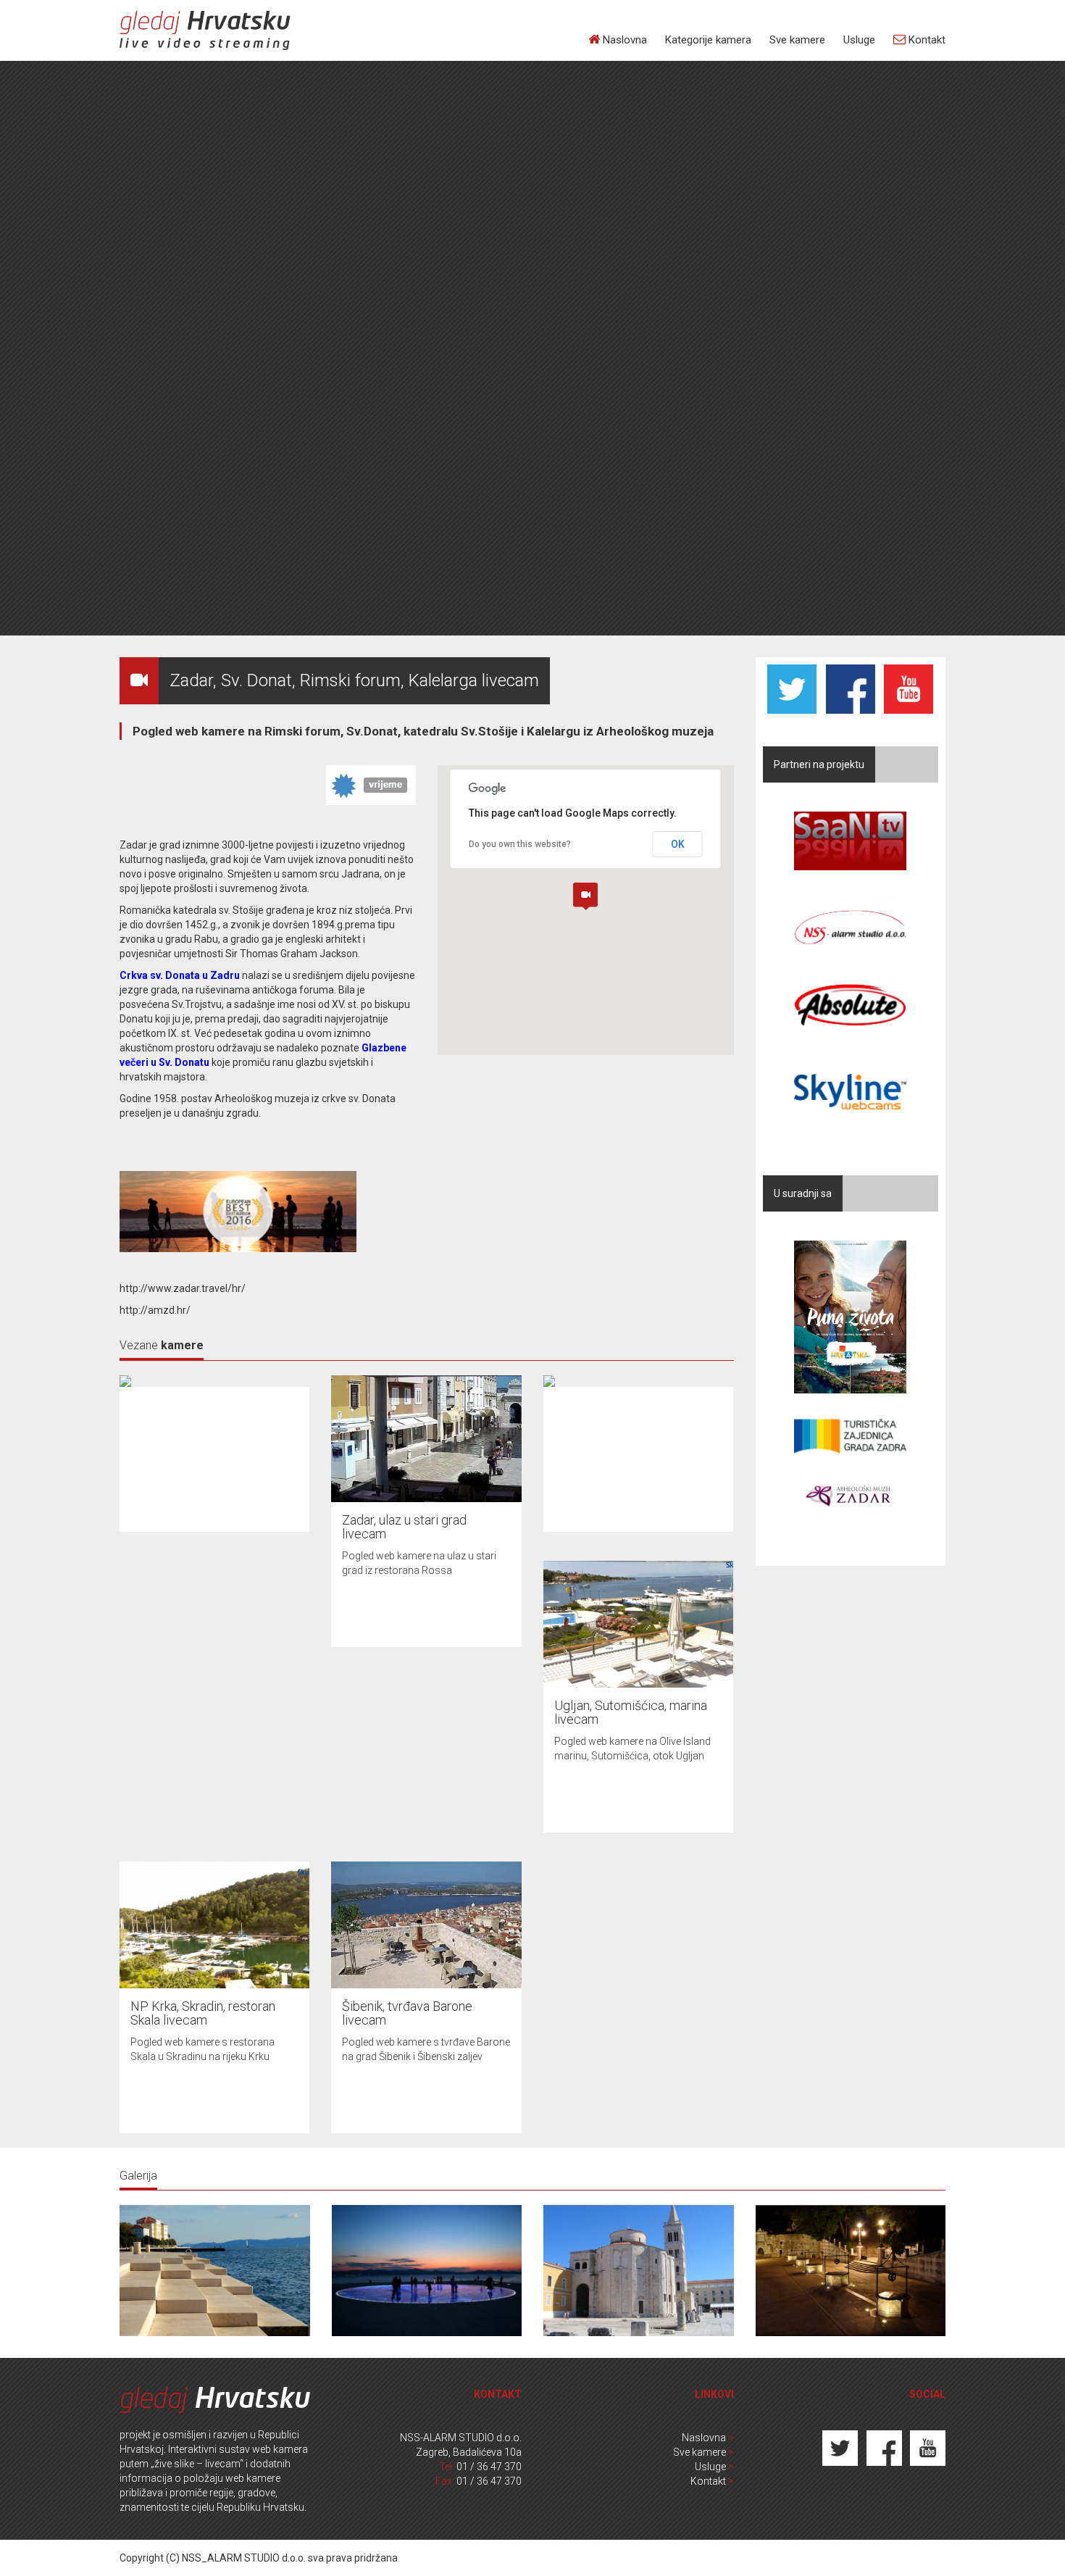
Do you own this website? (520, 844)
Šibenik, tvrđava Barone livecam (407, 2013)
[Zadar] (215, 2269)
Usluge (859, 40)
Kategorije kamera (708, 40)
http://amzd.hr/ (155, 1310)
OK (678, 844)
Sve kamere (797, 40)
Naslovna (623, 40)
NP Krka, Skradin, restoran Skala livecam (203, 2013)
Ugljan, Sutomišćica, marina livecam (631, 1713)
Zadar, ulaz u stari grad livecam (404, 1527)
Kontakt (926, 40)
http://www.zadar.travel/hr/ (183, 1288)
